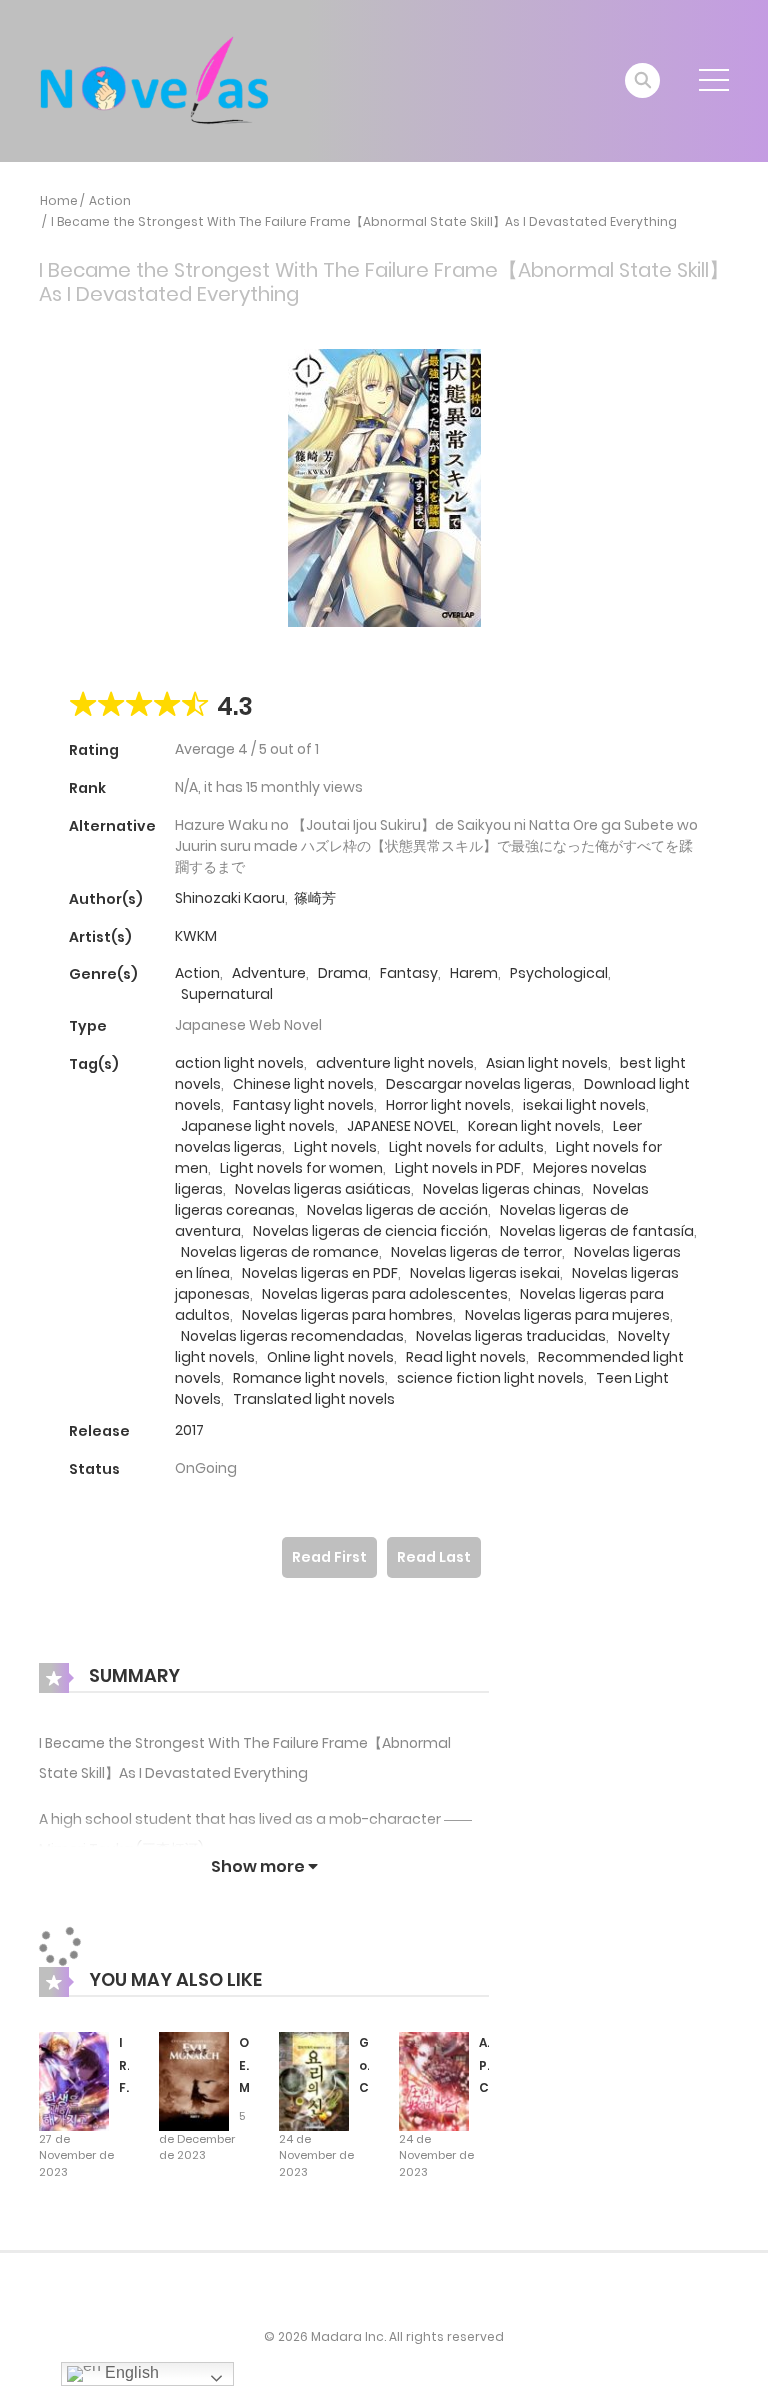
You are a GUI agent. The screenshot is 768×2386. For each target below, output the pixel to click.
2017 (189, 1430)
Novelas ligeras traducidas (511, 1336)
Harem (474, 973)
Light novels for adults (466, 1147)
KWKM (196, 936)
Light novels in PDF (458, 1168)
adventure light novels (395, 1063)
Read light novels (466, 1357)
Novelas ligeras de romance (280, 1252)
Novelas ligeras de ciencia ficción (370, 1231)
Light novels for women (301, 1168)
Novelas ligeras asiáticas (323, 1189)
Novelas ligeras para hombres (347, 1315)
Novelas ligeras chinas (502, 1189)
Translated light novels (314, 1399)
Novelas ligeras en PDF (320, 1273)
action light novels (239, 1063)
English (130, 2372)
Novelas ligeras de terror (476, 1252)
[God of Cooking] (314, 2080)
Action (110, 200)
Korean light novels (534, 1126)
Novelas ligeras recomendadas (292, 1336)
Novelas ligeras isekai (485, 1273)
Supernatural (227, 994)
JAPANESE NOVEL (401, 1126)
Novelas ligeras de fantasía (597, 1231)
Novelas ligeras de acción (397, 1210)
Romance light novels (309, 1378)
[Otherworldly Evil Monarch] (194, 2080)
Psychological (559, 973)
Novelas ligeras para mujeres (567, 1315)
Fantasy (409, 973)
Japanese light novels (258, 1126)
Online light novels (330, 1357)
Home (59, 200)
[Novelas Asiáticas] (155, 80)
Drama (343, 973)
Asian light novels (547, 1063)
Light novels (335, 1147)
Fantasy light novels (303, 1105)
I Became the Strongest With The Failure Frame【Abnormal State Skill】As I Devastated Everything (364, 221)
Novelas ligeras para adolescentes (385, 1294)
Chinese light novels (303, 1084)
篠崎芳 (315, 898)
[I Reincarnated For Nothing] (74, 2080)
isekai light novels (584, 1105)
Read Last (434, 1557)
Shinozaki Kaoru (230, 898)
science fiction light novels (490, 1378)
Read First (329, 1557)
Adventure (269, 973)
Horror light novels (448, 1105)
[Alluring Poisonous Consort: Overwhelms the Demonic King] (434, 2080)
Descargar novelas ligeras (479, 1084)
